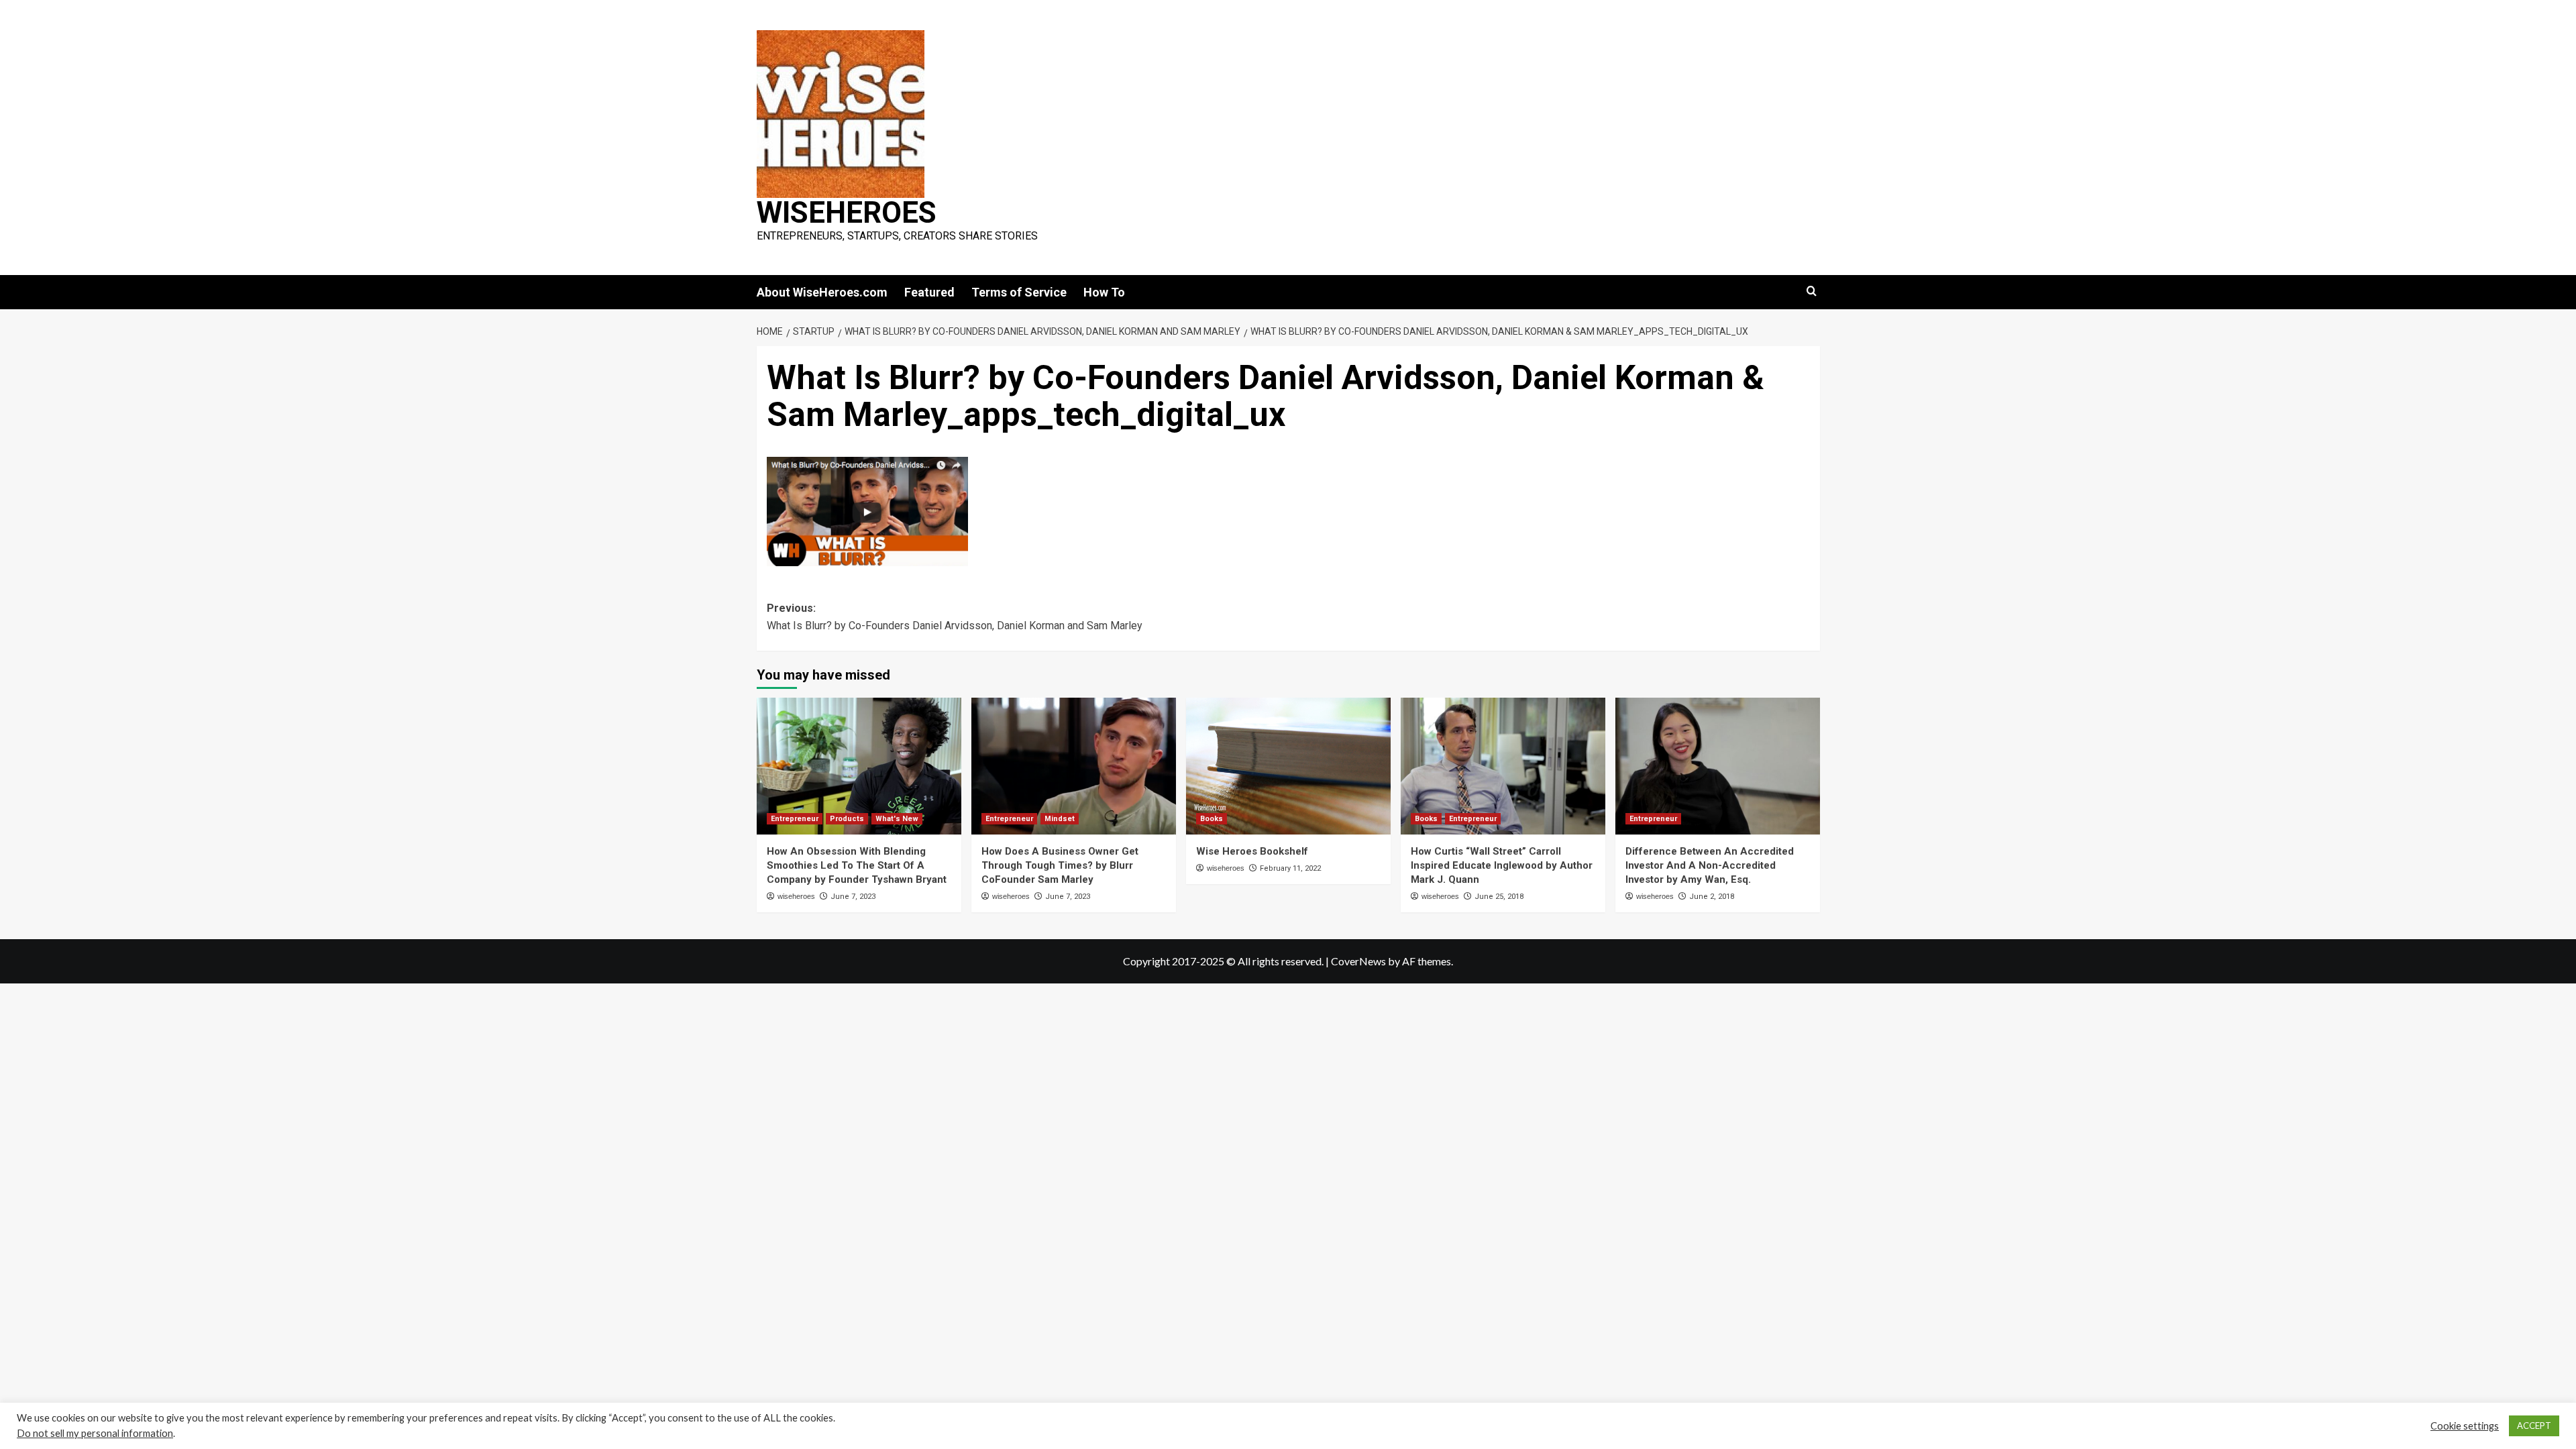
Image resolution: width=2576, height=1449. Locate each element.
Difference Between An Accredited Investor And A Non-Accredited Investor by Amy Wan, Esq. (1710, 865)
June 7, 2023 (853, 897)
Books (1212, 819)
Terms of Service (1019, 292)
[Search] (1812, 291)
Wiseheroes (847, 213)
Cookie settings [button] (2465, 1426)
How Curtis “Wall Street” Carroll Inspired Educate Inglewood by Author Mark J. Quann (1502, 865)
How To (1104, 292)
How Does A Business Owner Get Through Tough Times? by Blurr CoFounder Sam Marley (1060, 865)
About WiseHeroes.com (822, 292)
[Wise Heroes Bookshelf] (1288, 766)
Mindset (1060, 819)
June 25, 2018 (1499, 897)
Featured (929, 292)
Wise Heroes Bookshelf (1252, 851)
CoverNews (1358, 961)
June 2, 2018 (1712, 897)
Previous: (955, 617)
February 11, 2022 (1290, 868)
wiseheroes (796, 896)
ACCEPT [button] (2534, 1426)
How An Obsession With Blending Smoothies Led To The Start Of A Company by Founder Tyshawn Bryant (857, 865)
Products (847, 819)
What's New (897, 819)
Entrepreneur (795, 819)
